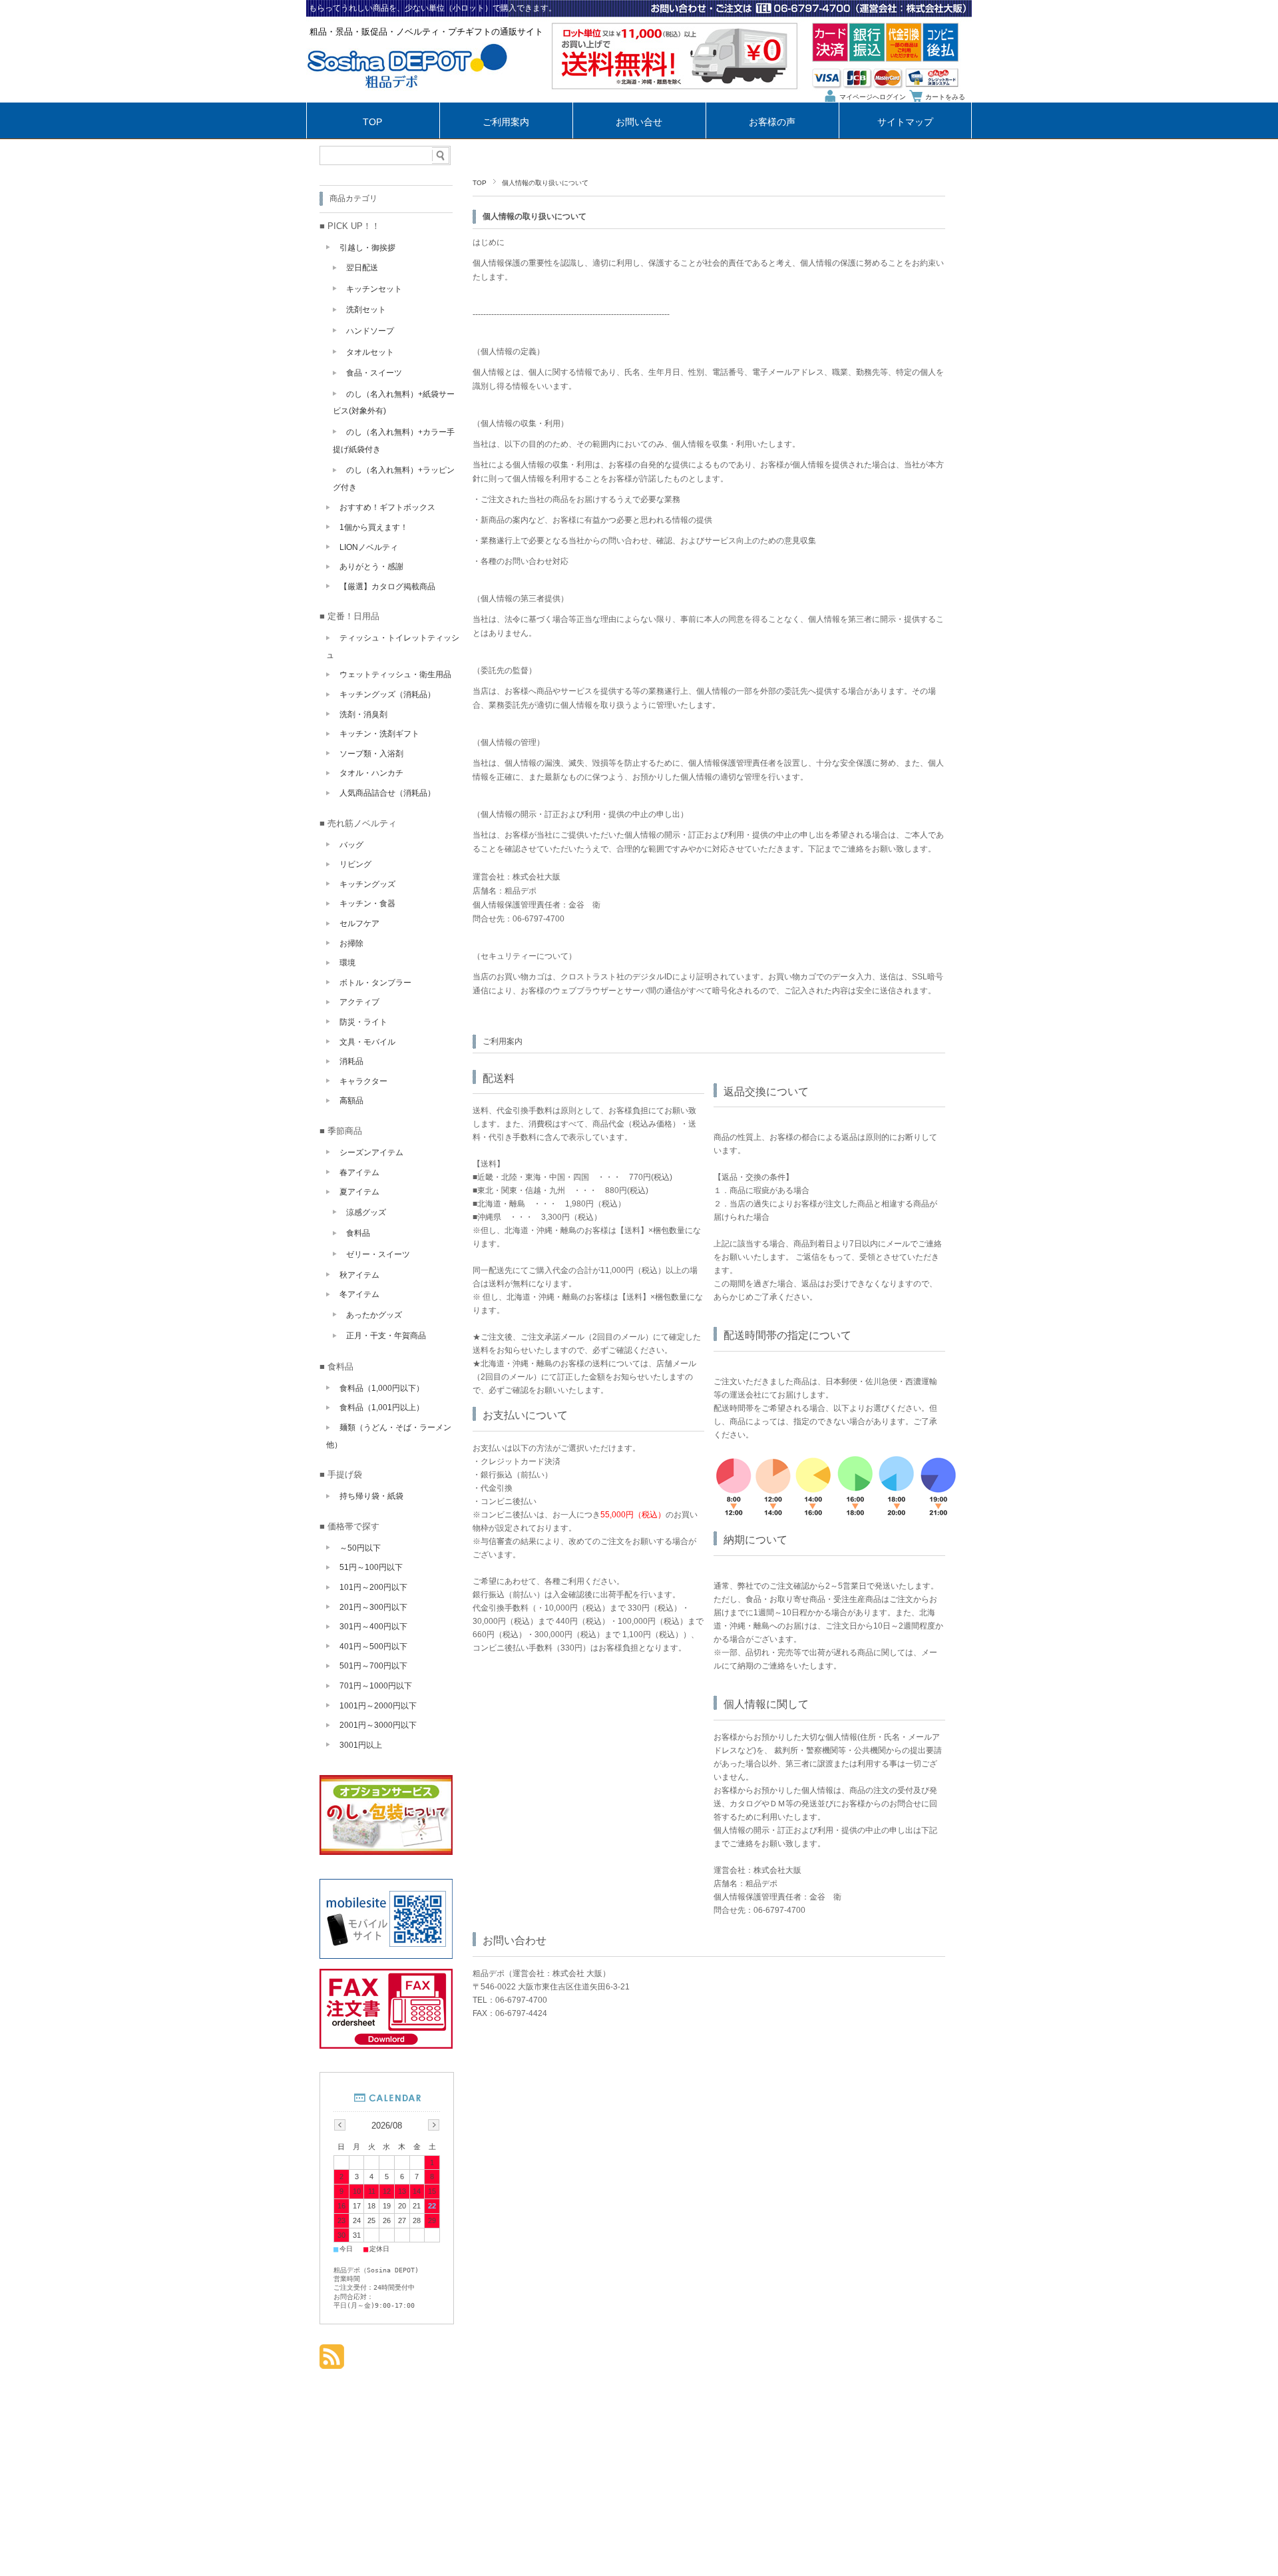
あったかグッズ (374, 1315)
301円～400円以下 (373, 1627)
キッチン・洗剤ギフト (379, 734)
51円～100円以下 (371, 1567)
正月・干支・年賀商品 (386, 1336)
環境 (347, 963)
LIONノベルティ (369, 547)
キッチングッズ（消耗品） (387, 694)
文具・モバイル (367, 1042)
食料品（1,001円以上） (382, 1408)
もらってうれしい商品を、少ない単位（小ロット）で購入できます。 (433, 8)
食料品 (358, 1233)
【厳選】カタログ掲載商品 (387, 587)
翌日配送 (362, 268)
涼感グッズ (366, 1212)
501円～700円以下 (373, 1666)
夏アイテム (359, 1192)
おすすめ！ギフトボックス (387, 507)
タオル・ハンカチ (371, 773)
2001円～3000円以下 (378, 1725)
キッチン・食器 (367, 903)
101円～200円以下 (373, 1587)
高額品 (351, 1101)
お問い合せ (639, 122)
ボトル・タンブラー (375, 983)
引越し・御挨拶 (367, 248)
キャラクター (363, 1081)
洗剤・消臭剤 (363, 714)
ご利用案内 (506, 122)
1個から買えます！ (374, 527)
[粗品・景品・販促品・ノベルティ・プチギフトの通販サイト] (407, 99)
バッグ (351, 845)
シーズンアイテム (371, 1153)
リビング (355, 864)
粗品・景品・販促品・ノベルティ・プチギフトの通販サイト (426, 32)
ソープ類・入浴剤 (371, 754)
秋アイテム (359, 1275)
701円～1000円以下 (376, 1686)
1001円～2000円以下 (378, 1706)
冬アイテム (359, 1294)
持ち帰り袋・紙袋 (371, 1496)
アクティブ (359, 1002)
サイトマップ (905, 122)
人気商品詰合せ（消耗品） (387, 793)
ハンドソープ (370, 331)
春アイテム (359, 1172)
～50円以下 (360, 1548)
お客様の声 (772, 122)
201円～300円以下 (373, 1607)
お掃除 (351, 943)
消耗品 (351, 1061)
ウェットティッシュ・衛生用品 (395, 674)
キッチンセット (374, 289)
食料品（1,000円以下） (382, 1388)
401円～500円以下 (373, 1647)
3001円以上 (361, 1745)
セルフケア (359, 923)
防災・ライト (363, 1022)
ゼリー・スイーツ (378, 1254)
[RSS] (332, 2362)
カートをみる (945, 97)
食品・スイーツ (374, 373)
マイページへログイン (873, 97)
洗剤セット (366, 310)
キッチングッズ (367, 884)
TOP (372, 122)
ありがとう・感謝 (371, 567)
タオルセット (370, 352)
